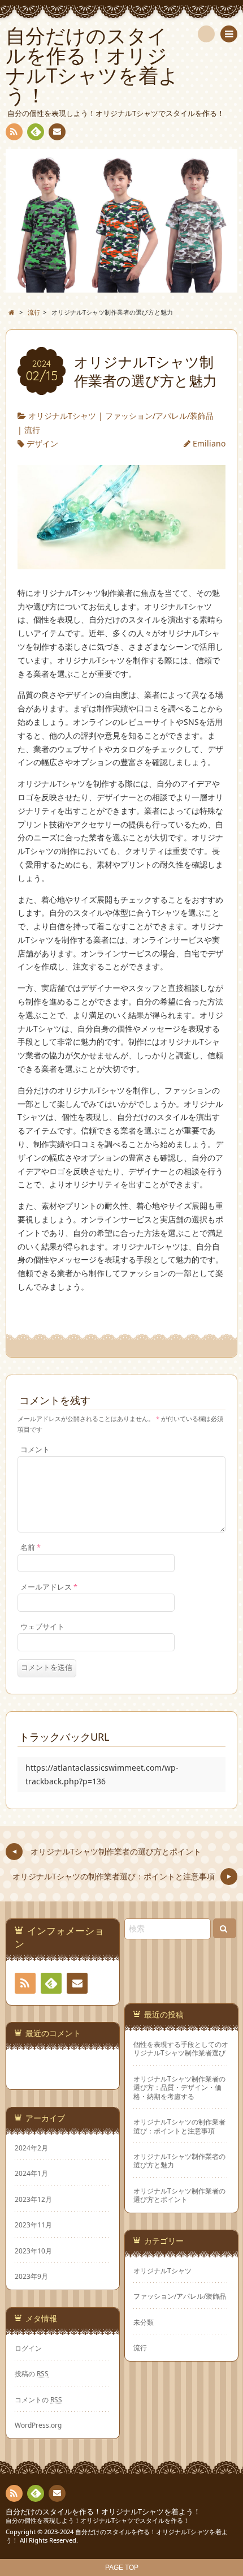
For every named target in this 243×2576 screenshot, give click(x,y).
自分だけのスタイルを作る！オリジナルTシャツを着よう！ (103, 2512)
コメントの (38, 2399)
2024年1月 (31, 2173)
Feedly (36, 132)
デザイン (42, 443)
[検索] (206, 34)
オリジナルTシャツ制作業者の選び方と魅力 (179, 2161)
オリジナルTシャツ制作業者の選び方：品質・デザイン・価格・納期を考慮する (179, 2088)
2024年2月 (31, 2148)
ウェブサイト (42, 1627)
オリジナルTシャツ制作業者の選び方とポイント (179, 2195)
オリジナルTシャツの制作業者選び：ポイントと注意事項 (179, 2126)
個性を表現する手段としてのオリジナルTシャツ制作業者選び (181, 2049)
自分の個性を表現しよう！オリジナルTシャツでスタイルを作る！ (97, 2520)
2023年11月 (33, 2225)
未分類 (144, 2322)
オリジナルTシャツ (62, 416)
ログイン (28, 2348)
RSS (14, 132)
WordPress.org (38, 2425)
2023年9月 (31, 2276)
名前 (31, 1547)
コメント (35, 1450)
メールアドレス (49, 1587)
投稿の (32, 2373)
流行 (32, 430)
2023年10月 (33, 2251)
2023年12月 (33, 2199)
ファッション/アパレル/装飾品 (159, 416)
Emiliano (209, 443)
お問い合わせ (57, 132)
